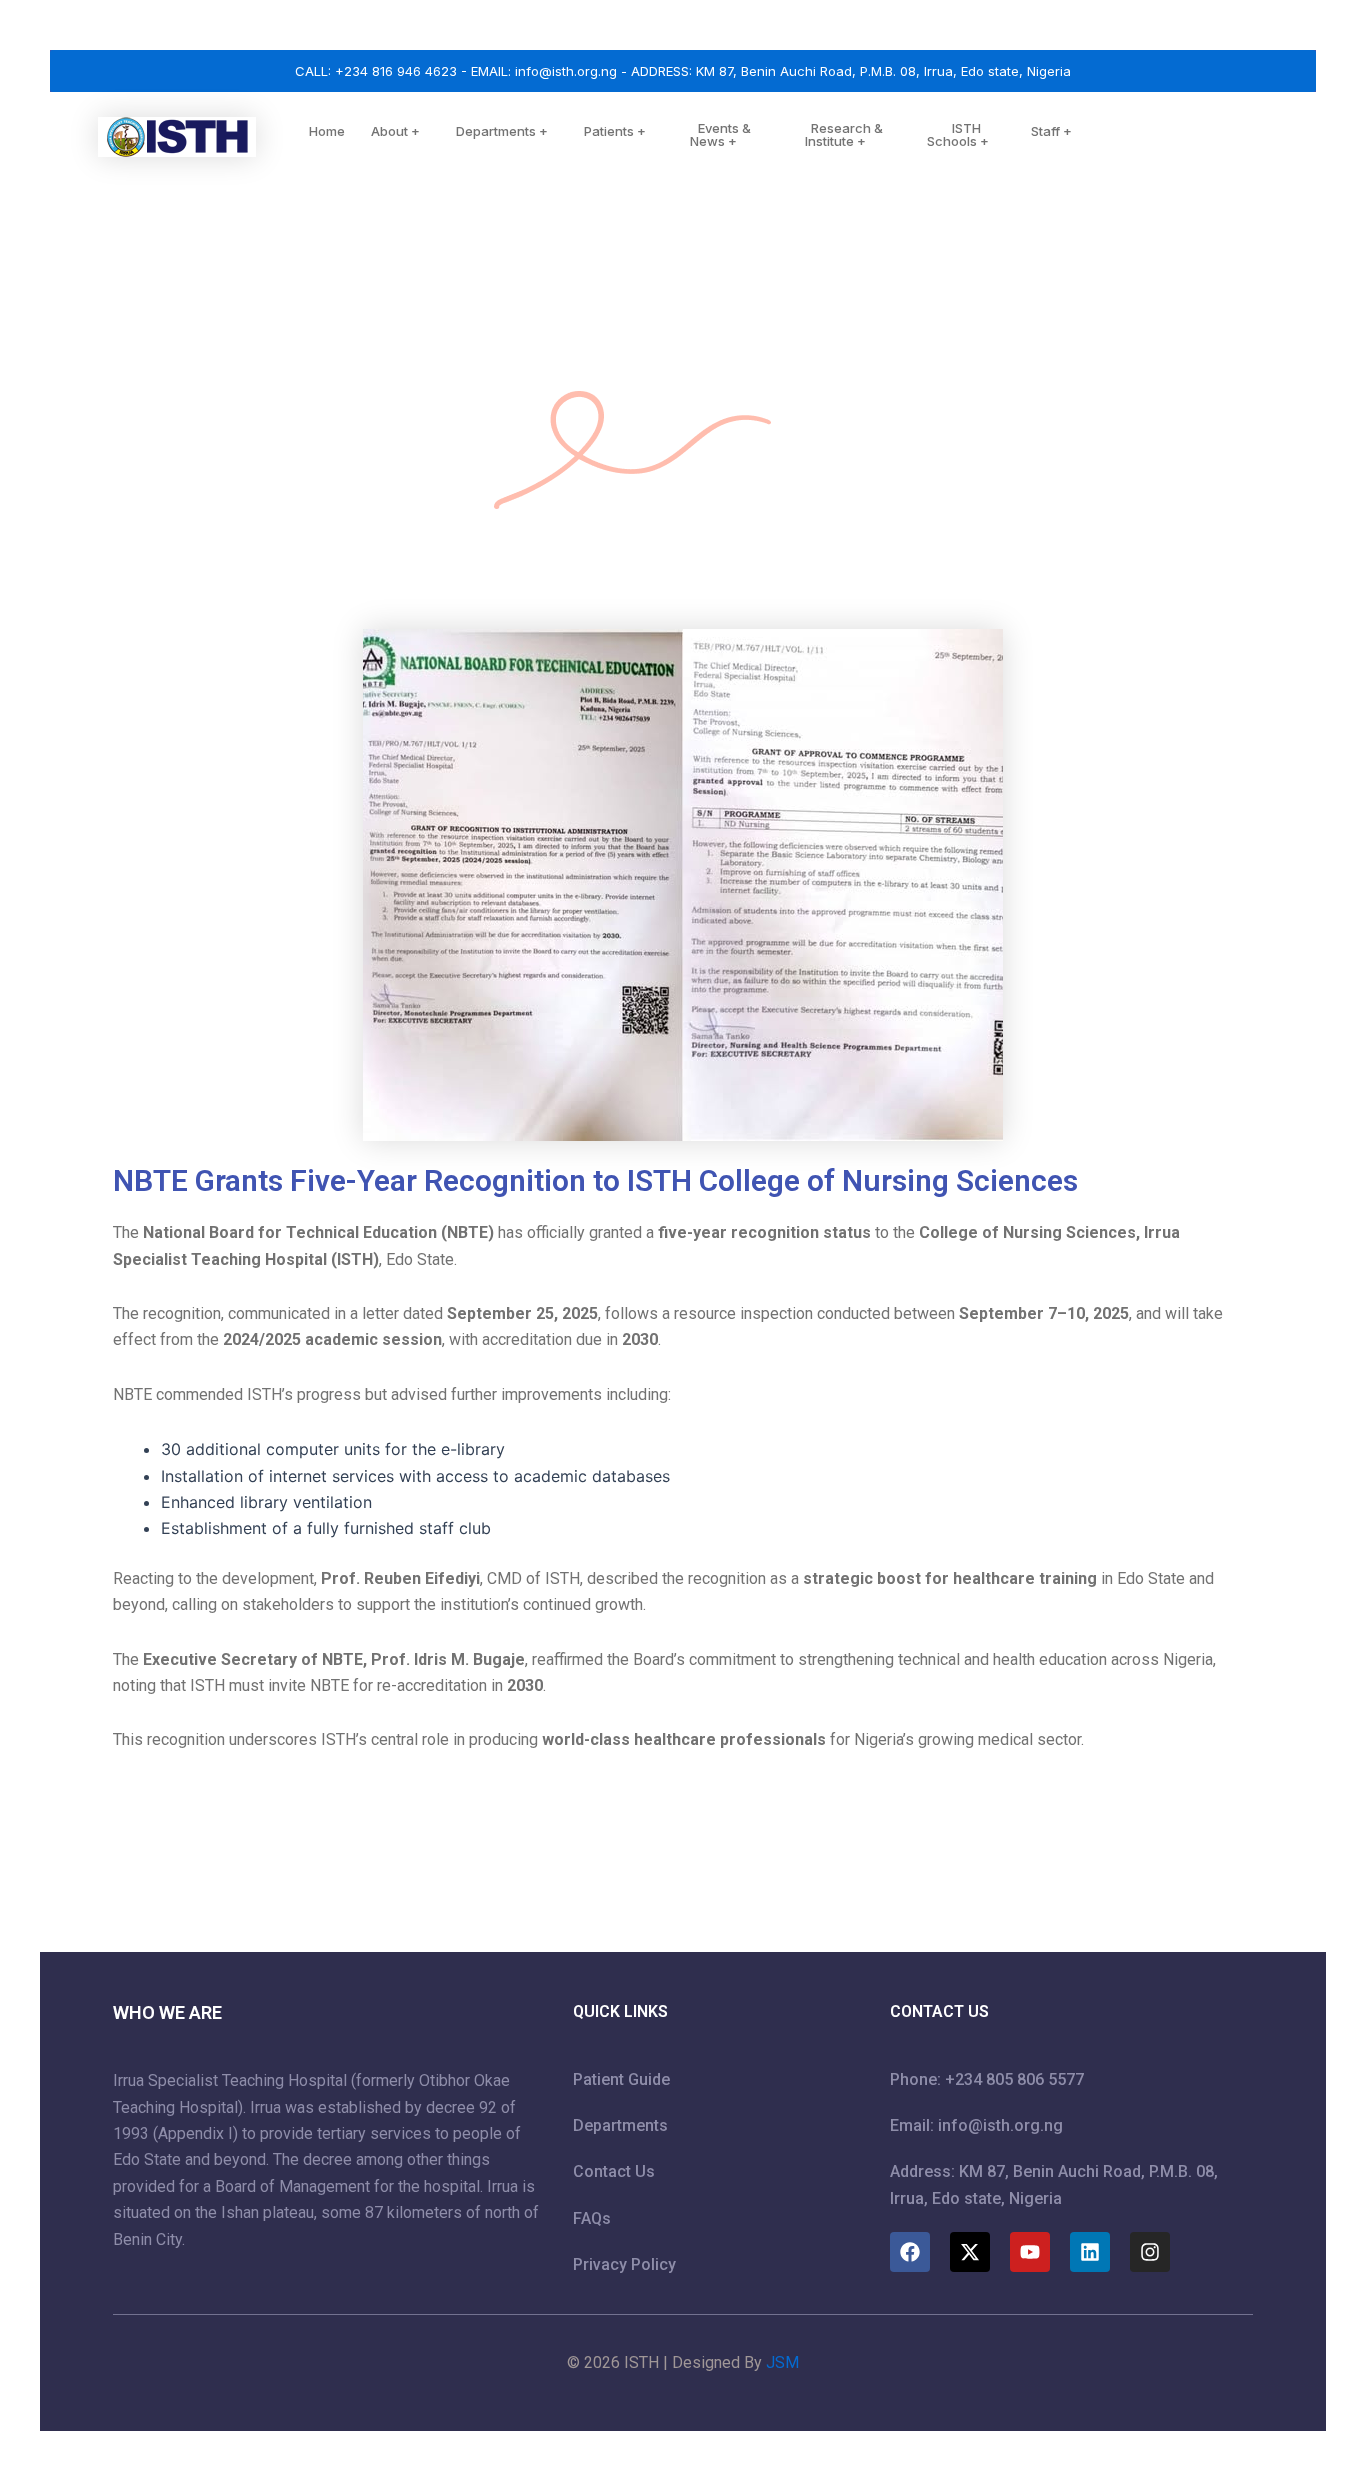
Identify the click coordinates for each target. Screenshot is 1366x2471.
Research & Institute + (844, 134)
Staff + (1051, 131)
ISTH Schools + (958, 134)
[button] (428, 133)
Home (327, 131)
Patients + (615, 131)
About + (395, 131)
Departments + (502, 131)
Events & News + (720, 134)
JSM (782, 2362)
